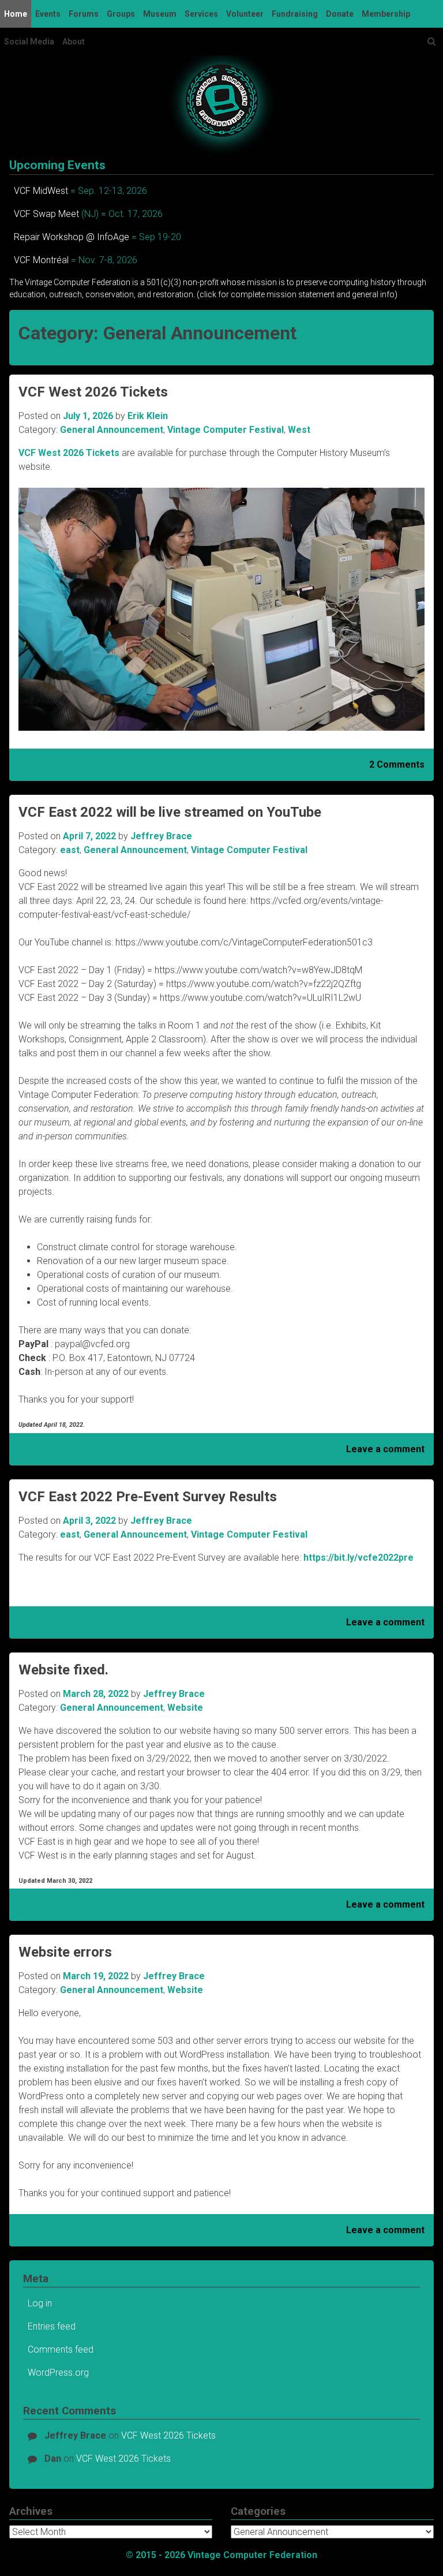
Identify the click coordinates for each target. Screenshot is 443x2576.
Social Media (29, 42)
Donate (340, 14)
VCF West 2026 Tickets (93, 392)
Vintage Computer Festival (226, 430)
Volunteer (245, 14)
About (74, 42)
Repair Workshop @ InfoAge (72, 237)
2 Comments (397, 764)
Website (185, 1708)
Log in (40, 2303)
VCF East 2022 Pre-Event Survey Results (148, 1497)
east (70, 850)
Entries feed (52, 2326)
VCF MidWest (41, 191)
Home (16, 14)
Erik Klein (148, 416)
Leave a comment (385, 1449)
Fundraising (295, 14)
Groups (121, 14)
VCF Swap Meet (46, 214)
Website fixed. (63, 1670)
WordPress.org (58, 2373)
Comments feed (61, 2349)
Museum (160, 14)
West (299, 430)
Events (48, 14)
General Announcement (112, 430)
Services (201, 14)
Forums (84, 14)
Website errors (65, 1952)
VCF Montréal (41, 260)
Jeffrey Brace (161, 836)
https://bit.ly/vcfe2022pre (358, 1558)
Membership (386, 14)
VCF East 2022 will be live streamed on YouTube (170, 812)
